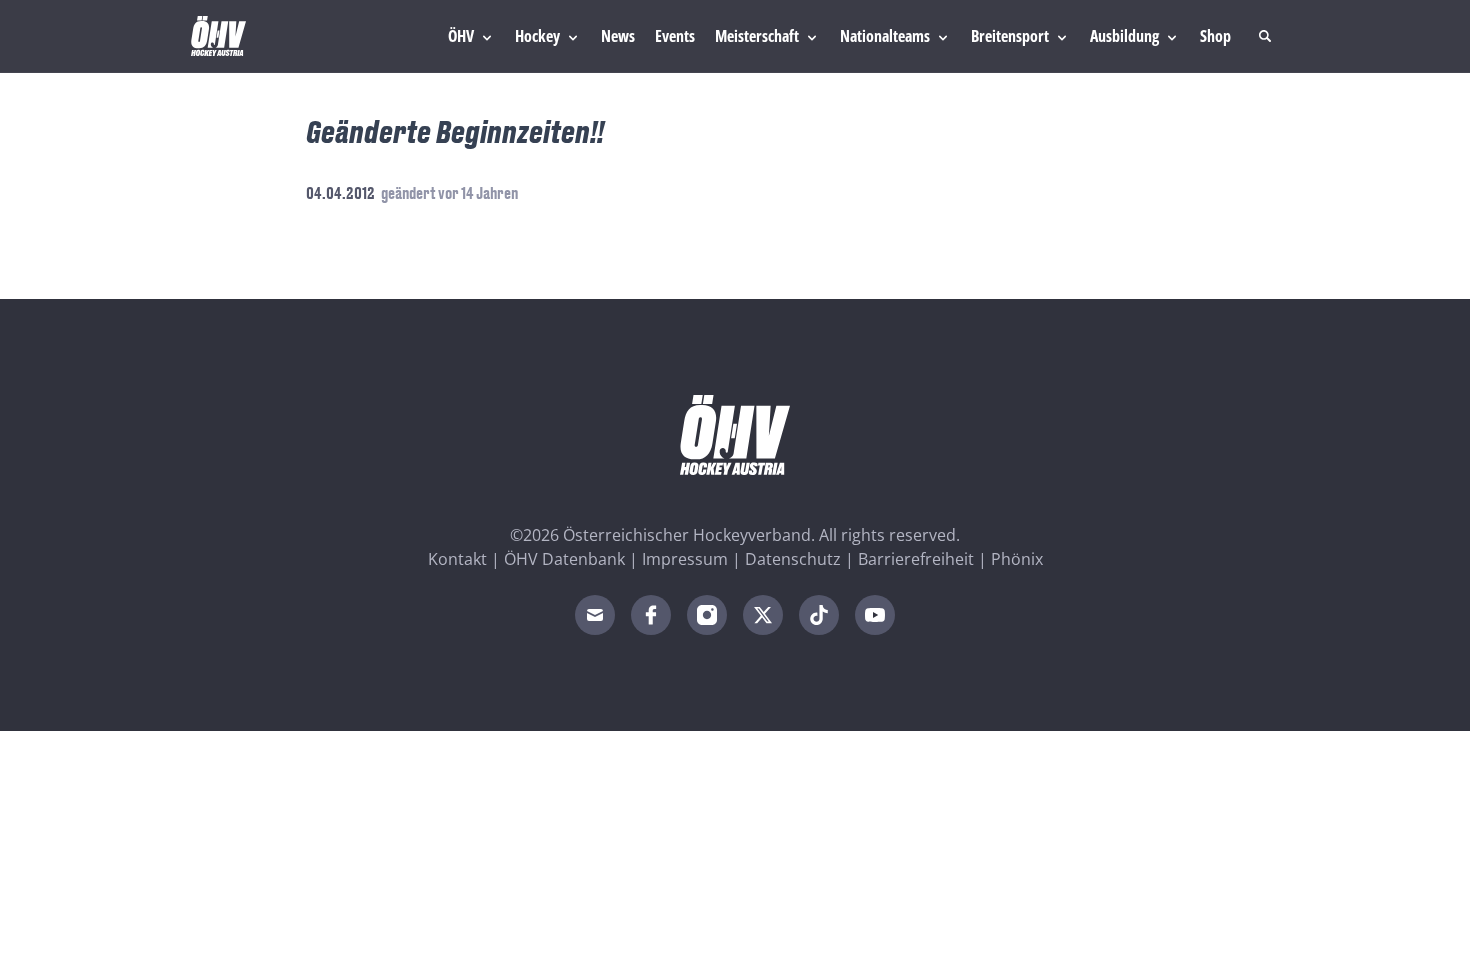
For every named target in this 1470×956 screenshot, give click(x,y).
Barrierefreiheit (916, 559)
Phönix (1017, 559)
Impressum (685, 559)
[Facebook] (651, 615)
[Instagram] (707, 615)
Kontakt (457, 559)
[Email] (595, 615)
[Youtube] (875, 615)
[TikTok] (819, 615)
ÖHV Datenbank (564, 559)
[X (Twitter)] (763, 615)
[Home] (218, 36)
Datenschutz (793, 559)
